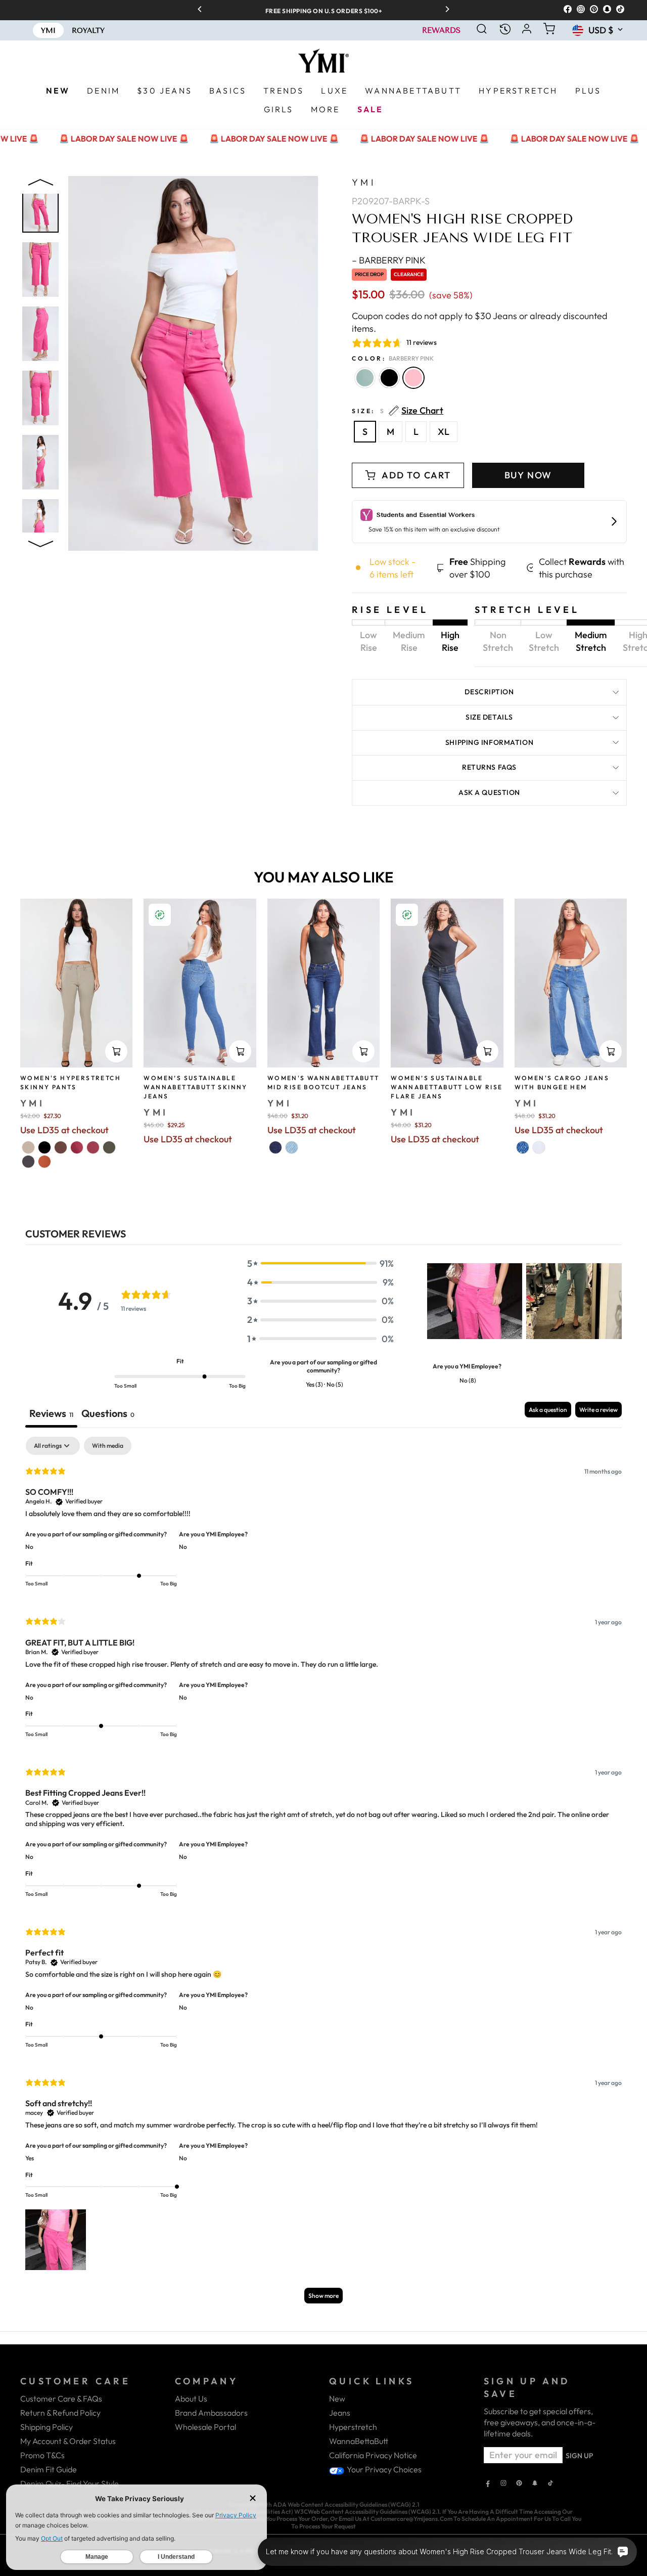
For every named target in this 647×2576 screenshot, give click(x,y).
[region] (323, 10)
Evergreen (365, 378)
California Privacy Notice (373, 2455)
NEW (58, 91)
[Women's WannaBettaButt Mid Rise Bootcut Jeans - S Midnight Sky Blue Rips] (275, 1147)
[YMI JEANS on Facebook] (488, 2484)
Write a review (598, 1410)
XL (444, 432)
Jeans (340, 2413)
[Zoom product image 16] (40, 398)
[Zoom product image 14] (40, 270)
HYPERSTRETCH (518, 91)
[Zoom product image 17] (40, 462)
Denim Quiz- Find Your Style (70, 2483)
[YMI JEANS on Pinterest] (519, 2484)
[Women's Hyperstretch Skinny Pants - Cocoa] (61, 1147)
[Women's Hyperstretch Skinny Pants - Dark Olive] (109, 1147)
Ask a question (489, 792)
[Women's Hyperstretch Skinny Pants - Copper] (44, 1162)
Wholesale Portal (205, 2427)
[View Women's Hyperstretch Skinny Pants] (76, 983)
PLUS (588, 91)
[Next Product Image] (40, 542)
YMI (364, 182)
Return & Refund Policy (60, 2413)
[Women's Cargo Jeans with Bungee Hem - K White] (539, 1147)
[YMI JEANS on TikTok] (550, 2484)
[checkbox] (108, 1446)
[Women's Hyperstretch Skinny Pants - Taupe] (28, 1147)
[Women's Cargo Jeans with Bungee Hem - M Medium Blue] (523, 1147)
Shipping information (489, 742)
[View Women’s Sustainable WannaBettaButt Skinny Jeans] (200, 983)
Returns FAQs (489, 767)
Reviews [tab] (51, 1413)
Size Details (489, 717)
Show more (323, 2296)
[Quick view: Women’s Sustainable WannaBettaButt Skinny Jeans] (240, 1051)
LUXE (334, 91)
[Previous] (203, 10)
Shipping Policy (47, 2427)
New (337, 2399)
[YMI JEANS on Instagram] (503, 2484)
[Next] (444, 10)
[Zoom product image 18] (40, 526)
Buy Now (528, 475)
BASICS (228, 91)
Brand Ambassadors (211, 2413)
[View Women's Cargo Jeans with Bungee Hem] (571, 983)
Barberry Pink (413, 378)
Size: (398, 411)
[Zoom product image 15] (40, 334)
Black (389, 378)
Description (489, 692)
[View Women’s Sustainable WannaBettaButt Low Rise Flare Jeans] (447, 983)
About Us (191, 2399)
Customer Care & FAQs (61, 2399)
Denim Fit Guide (49, 2469)
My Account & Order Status (68, 2441)
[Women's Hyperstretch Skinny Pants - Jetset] (28, 1162)
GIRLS (279, 109)
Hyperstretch (353, 2427)
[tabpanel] (323, 1875)
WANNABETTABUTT (413, 91)
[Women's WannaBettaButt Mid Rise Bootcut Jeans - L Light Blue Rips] (292, 1147)
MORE (326, 109)
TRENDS (284, 91)
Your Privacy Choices (383, 2469)
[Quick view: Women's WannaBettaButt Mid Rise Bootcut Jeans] (363, 1051)
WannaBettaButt (359, 2441)
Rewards (441, 31)
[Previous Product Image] (40, 185)
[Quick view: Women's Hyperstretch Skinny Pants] (116, 1051)
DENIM (103, 91)
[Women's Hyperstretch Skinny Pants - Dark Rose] (77, 1147)
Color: (393, 358)
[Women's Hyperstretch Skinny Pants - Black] (44, 1147)
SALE (371, 109)
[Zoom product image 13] (40, 205)
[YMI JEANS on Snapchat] (535, 2484)
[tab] (108, 1415)
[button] (320, 1263)
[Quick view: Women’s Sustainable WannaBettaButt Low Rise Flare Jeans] (487, 1051)
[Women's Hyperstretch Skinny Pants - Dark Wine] (93, 1147)
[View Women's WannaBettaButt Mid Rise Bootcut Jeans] (323, 983)
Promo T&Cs (42, 2455)
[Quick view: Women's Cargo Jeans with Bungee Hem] (611, 1051)
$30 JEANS (165, 91)
